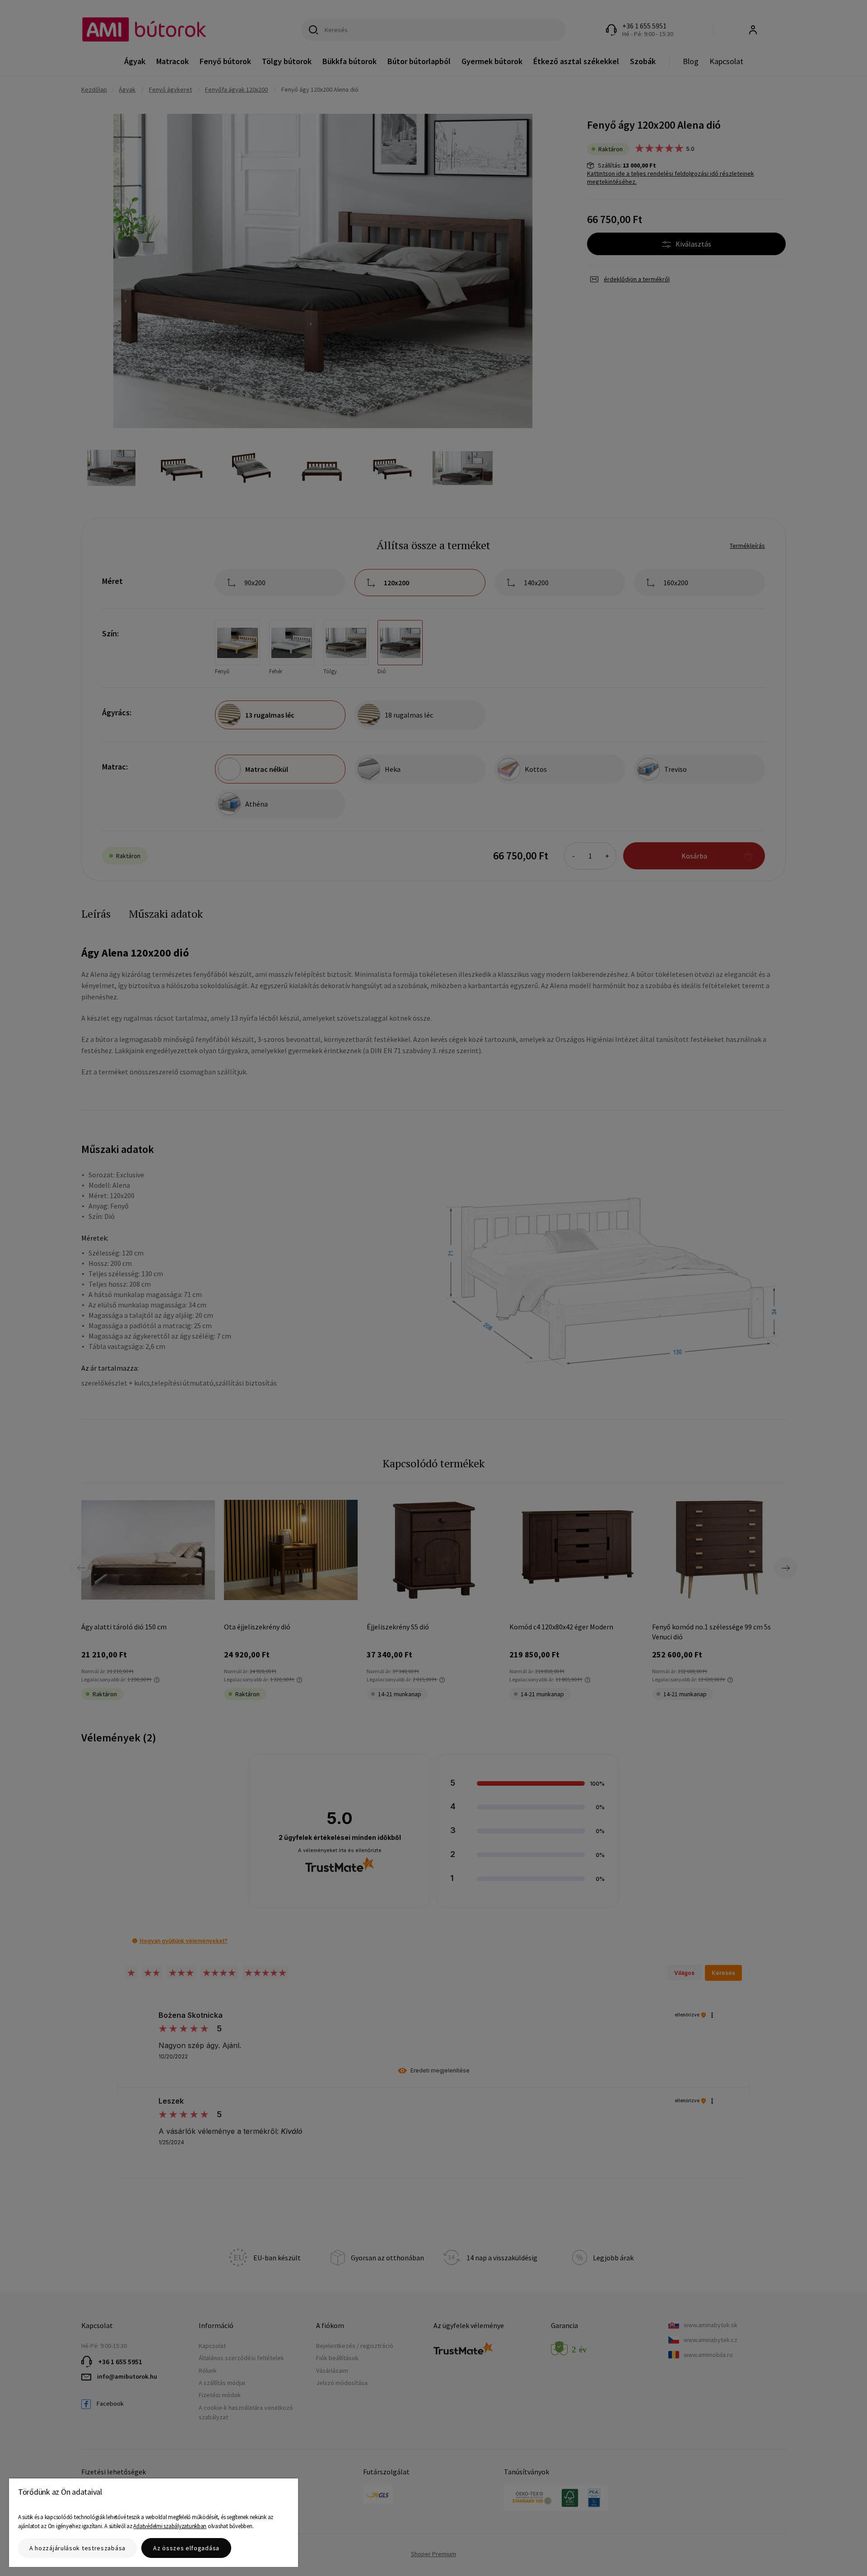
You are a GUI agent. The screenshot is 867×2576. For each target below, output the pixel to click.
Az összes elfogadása (186, 2548)
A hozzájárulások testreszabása (77, 2548)
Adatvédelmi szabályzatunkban (170, 2526)
